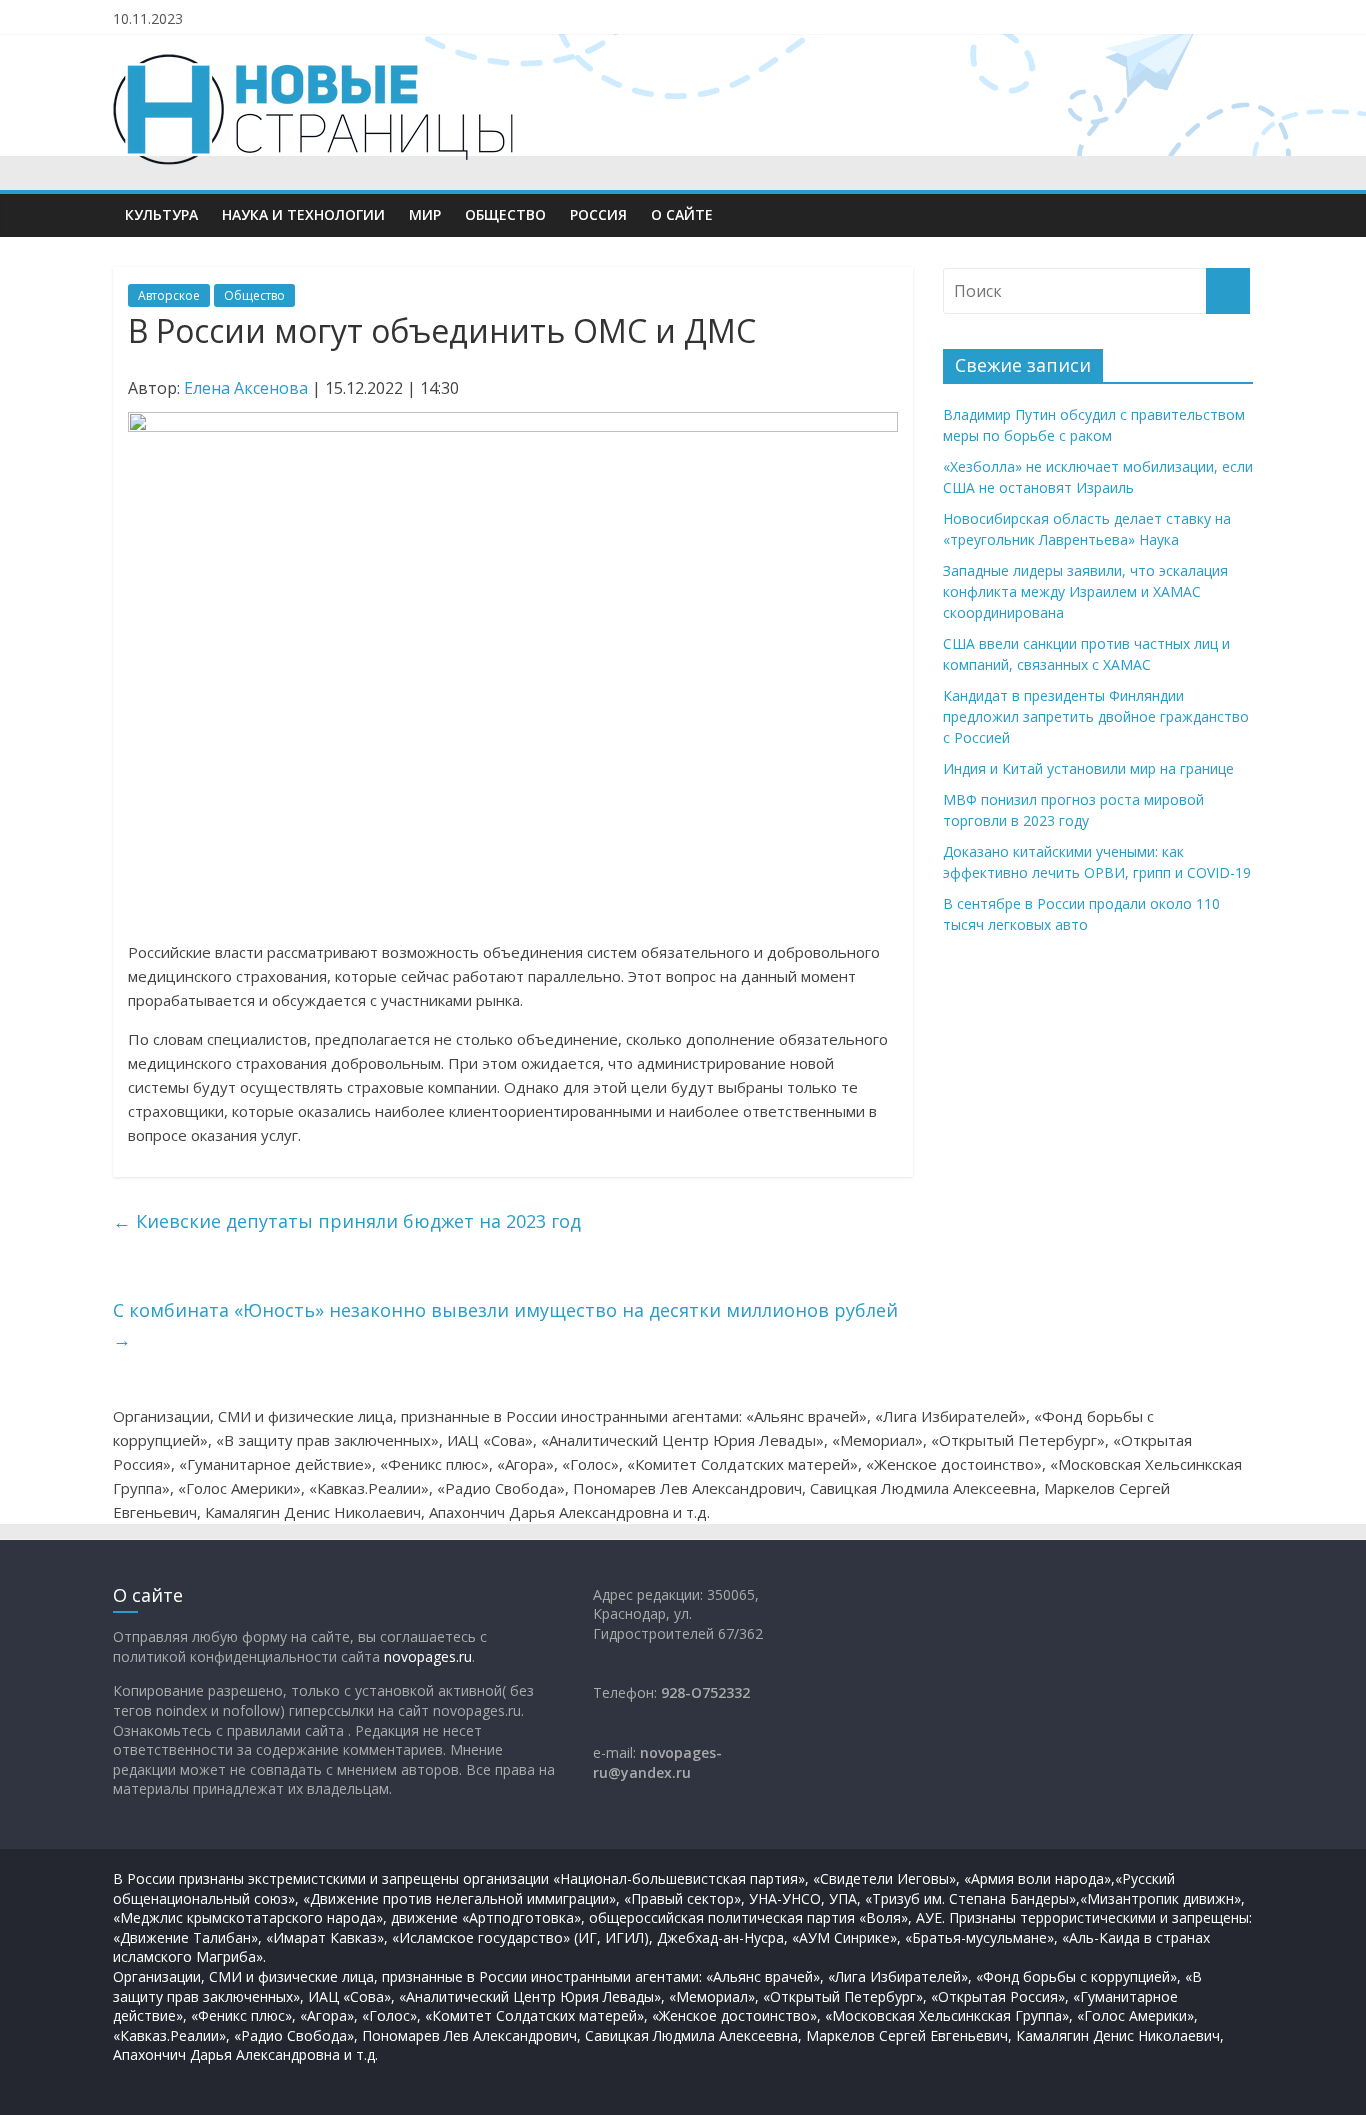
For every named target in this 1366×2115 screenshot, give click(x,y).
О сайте (682, 214)
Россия (598, 214)
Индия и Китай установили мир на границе (1088, 768)
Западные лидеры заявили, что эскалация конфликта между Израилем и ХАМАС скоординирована (1085, 591)
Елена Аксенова (246, 388)
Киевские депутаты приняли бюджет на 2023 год (347, 1221)
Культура (161, 214)
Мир (425, 214)
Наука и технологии (303, 214)
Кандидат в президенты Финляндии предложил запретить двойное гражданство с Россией (1096, 716)
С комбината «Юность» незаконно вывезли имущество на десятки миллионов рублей (505, 1324)
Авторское (169, 295)
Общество (505, 214)
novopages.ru (428, 1656)
